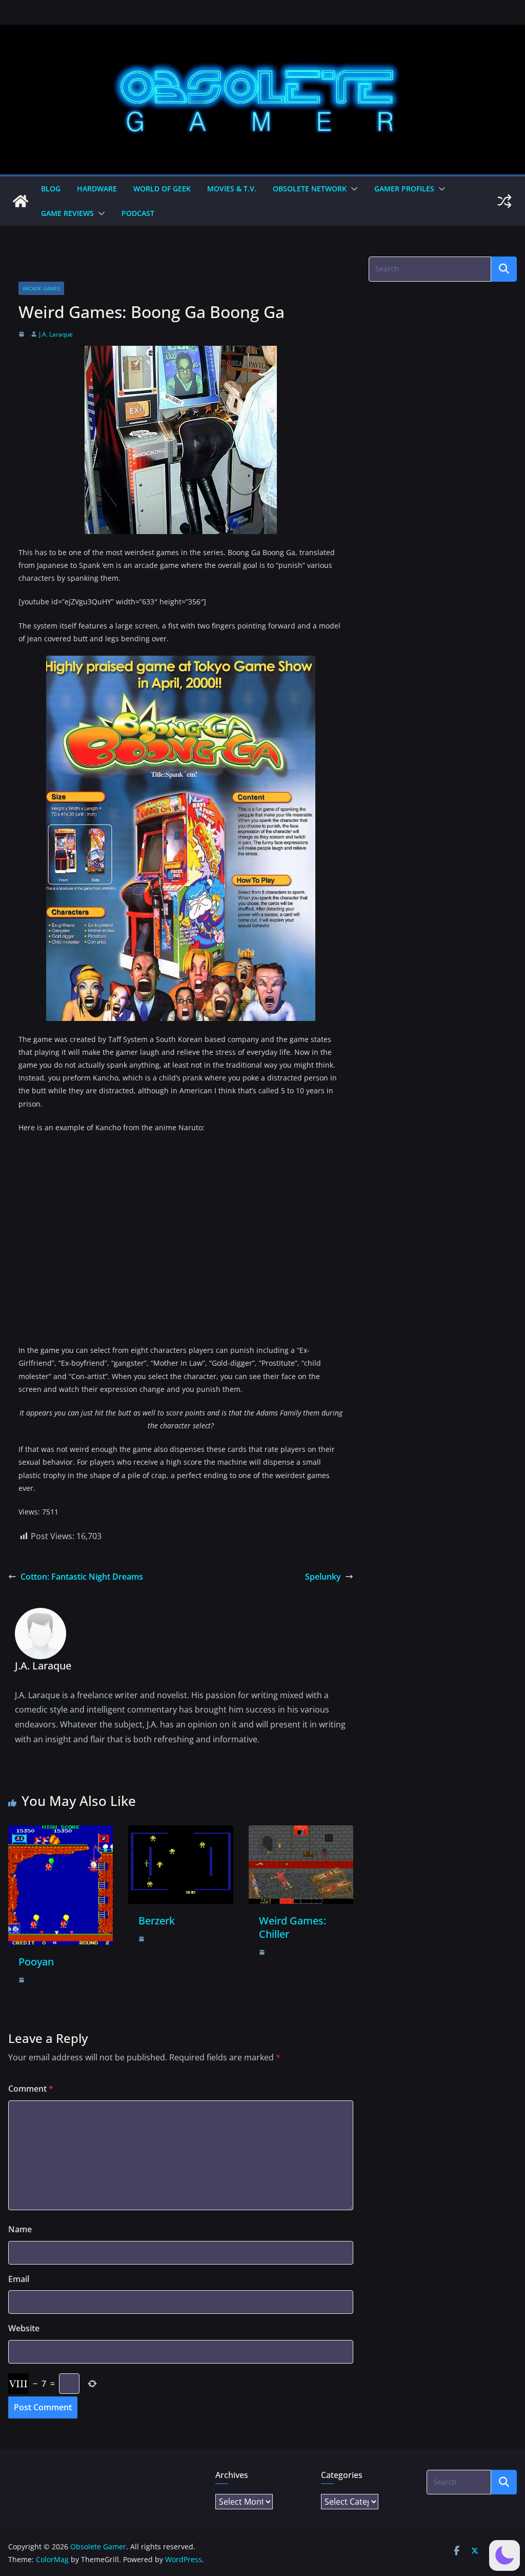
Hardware (97, 189)
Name (20, 2229)
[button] (352, 189)
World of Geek (162, 189)
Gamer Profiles (404, 189)
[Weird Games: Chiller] (301, 1833)
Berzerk (157, 1921)
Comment (31, 2089)
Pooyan (36, 1962)
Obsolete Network (310, 189)
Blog (51, 189)
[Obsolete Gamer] (21, 201)
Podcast (138, 213)
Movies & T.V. (232, 189)
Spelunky (323, 1577)
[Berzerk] (180, 1833)
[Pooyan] (60, 1833)
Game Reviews (67, 213)
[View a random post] (504, 201)
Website (24, 2328)
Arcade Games (41, 288)
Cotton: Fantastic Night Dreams (82, 1577)
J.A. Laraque (56, 334)
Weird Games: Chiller (292, 1927)
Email (19, 2279)
